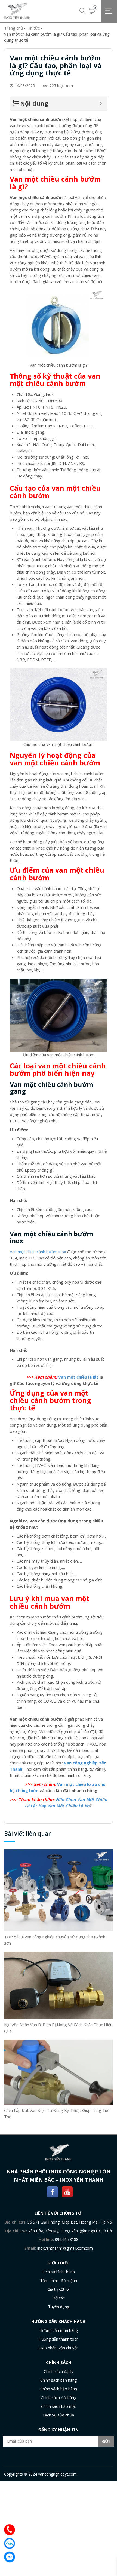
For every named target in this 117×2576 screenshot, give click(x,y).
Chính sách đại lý (59, 2371)
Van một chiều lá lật (78, 1377)
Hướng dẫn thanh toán (59, 2339)
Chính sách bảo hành (59, 2389)
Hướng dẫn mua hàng (59, 2330)
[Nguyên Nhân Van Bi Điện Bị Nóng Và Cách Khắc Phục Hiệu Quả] (59, 1985)
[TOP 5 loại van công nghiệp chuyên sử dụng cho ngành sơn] (59, 1890)
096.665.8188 (67, 2239)
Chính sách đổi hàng (59, 2398)
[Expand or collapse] (101, 103)
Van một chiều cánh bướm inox (38, 1252)
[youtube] (67, 2191)
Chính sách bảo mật (59, 2406)
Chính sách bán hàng (59, 2380)
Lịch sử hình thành (59, 2272)
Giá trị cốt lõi (59, 2289)
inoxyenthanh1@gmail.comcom (65, 2248)
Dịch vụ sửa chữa (59, 2415)
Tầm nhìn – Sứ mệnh (59, 2281)
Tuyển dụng (59, 2307)
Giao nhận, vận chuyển (59, 2348)
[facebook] (53, 2191)
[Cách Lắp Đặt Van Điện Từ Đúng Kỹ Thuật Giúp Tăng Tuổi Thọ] (59, 2072)
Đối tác (59, 2298)
